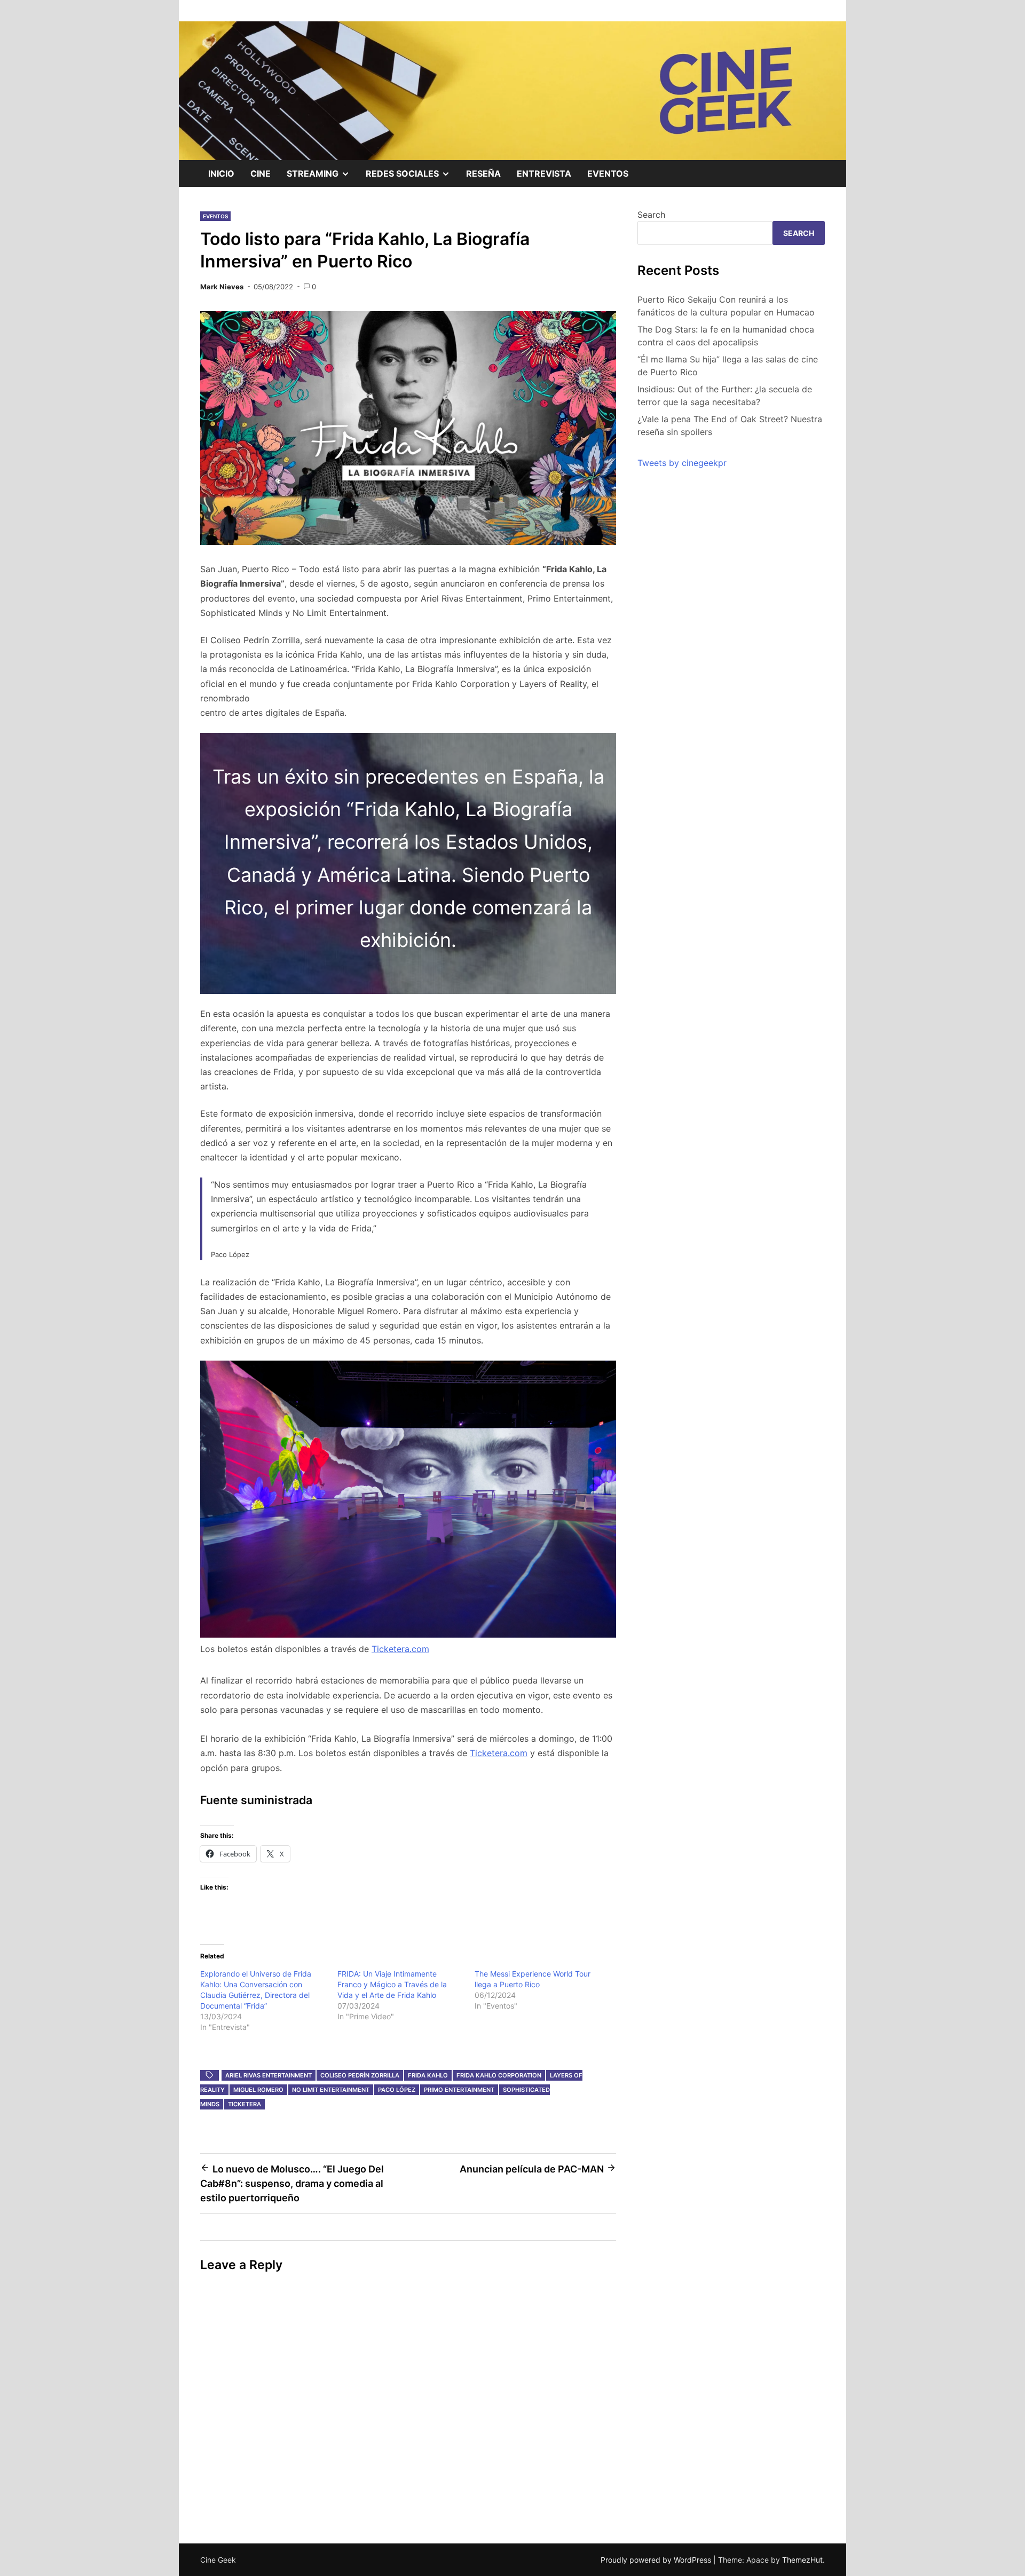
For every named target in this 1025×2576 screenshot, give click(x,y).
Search (651, 215)
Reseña (483, 173)
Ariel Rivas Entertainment (269, 2075)
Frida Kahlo (428, 2075)
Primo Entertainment (459, 2090)
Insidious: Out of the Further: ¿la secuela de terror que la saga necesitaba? (725, 396)
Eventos (608, 173)
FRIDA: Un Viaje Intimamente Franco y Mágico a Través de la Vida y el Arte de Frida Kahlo (392, 1984)
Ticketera (245, 2104)
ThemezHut (802, 2560)
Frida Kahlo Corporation (499, 2075)
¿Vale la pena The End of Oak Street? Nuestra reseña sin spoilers (730, 425)
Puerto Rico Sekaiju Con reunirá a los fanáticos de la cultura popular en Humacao (726, 306)
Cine (261, 173)
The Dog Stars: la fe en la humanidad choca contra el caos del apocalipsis (726, 336)
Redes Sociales (412, 177)
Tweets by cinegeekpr (682, 463)
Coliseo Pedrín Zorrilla (360, 2075)
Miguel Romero (258, 2090)
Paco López (397, 2090)
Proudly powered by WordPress (657, 2560)
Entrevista (544, 173)
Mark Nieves (222, 287)
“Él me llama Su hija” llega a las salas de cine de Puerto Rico (728, 366)
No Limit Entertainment (331, 2090)
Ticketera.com (400, 1649)
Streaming (322, 177)
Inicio (221, 173)
